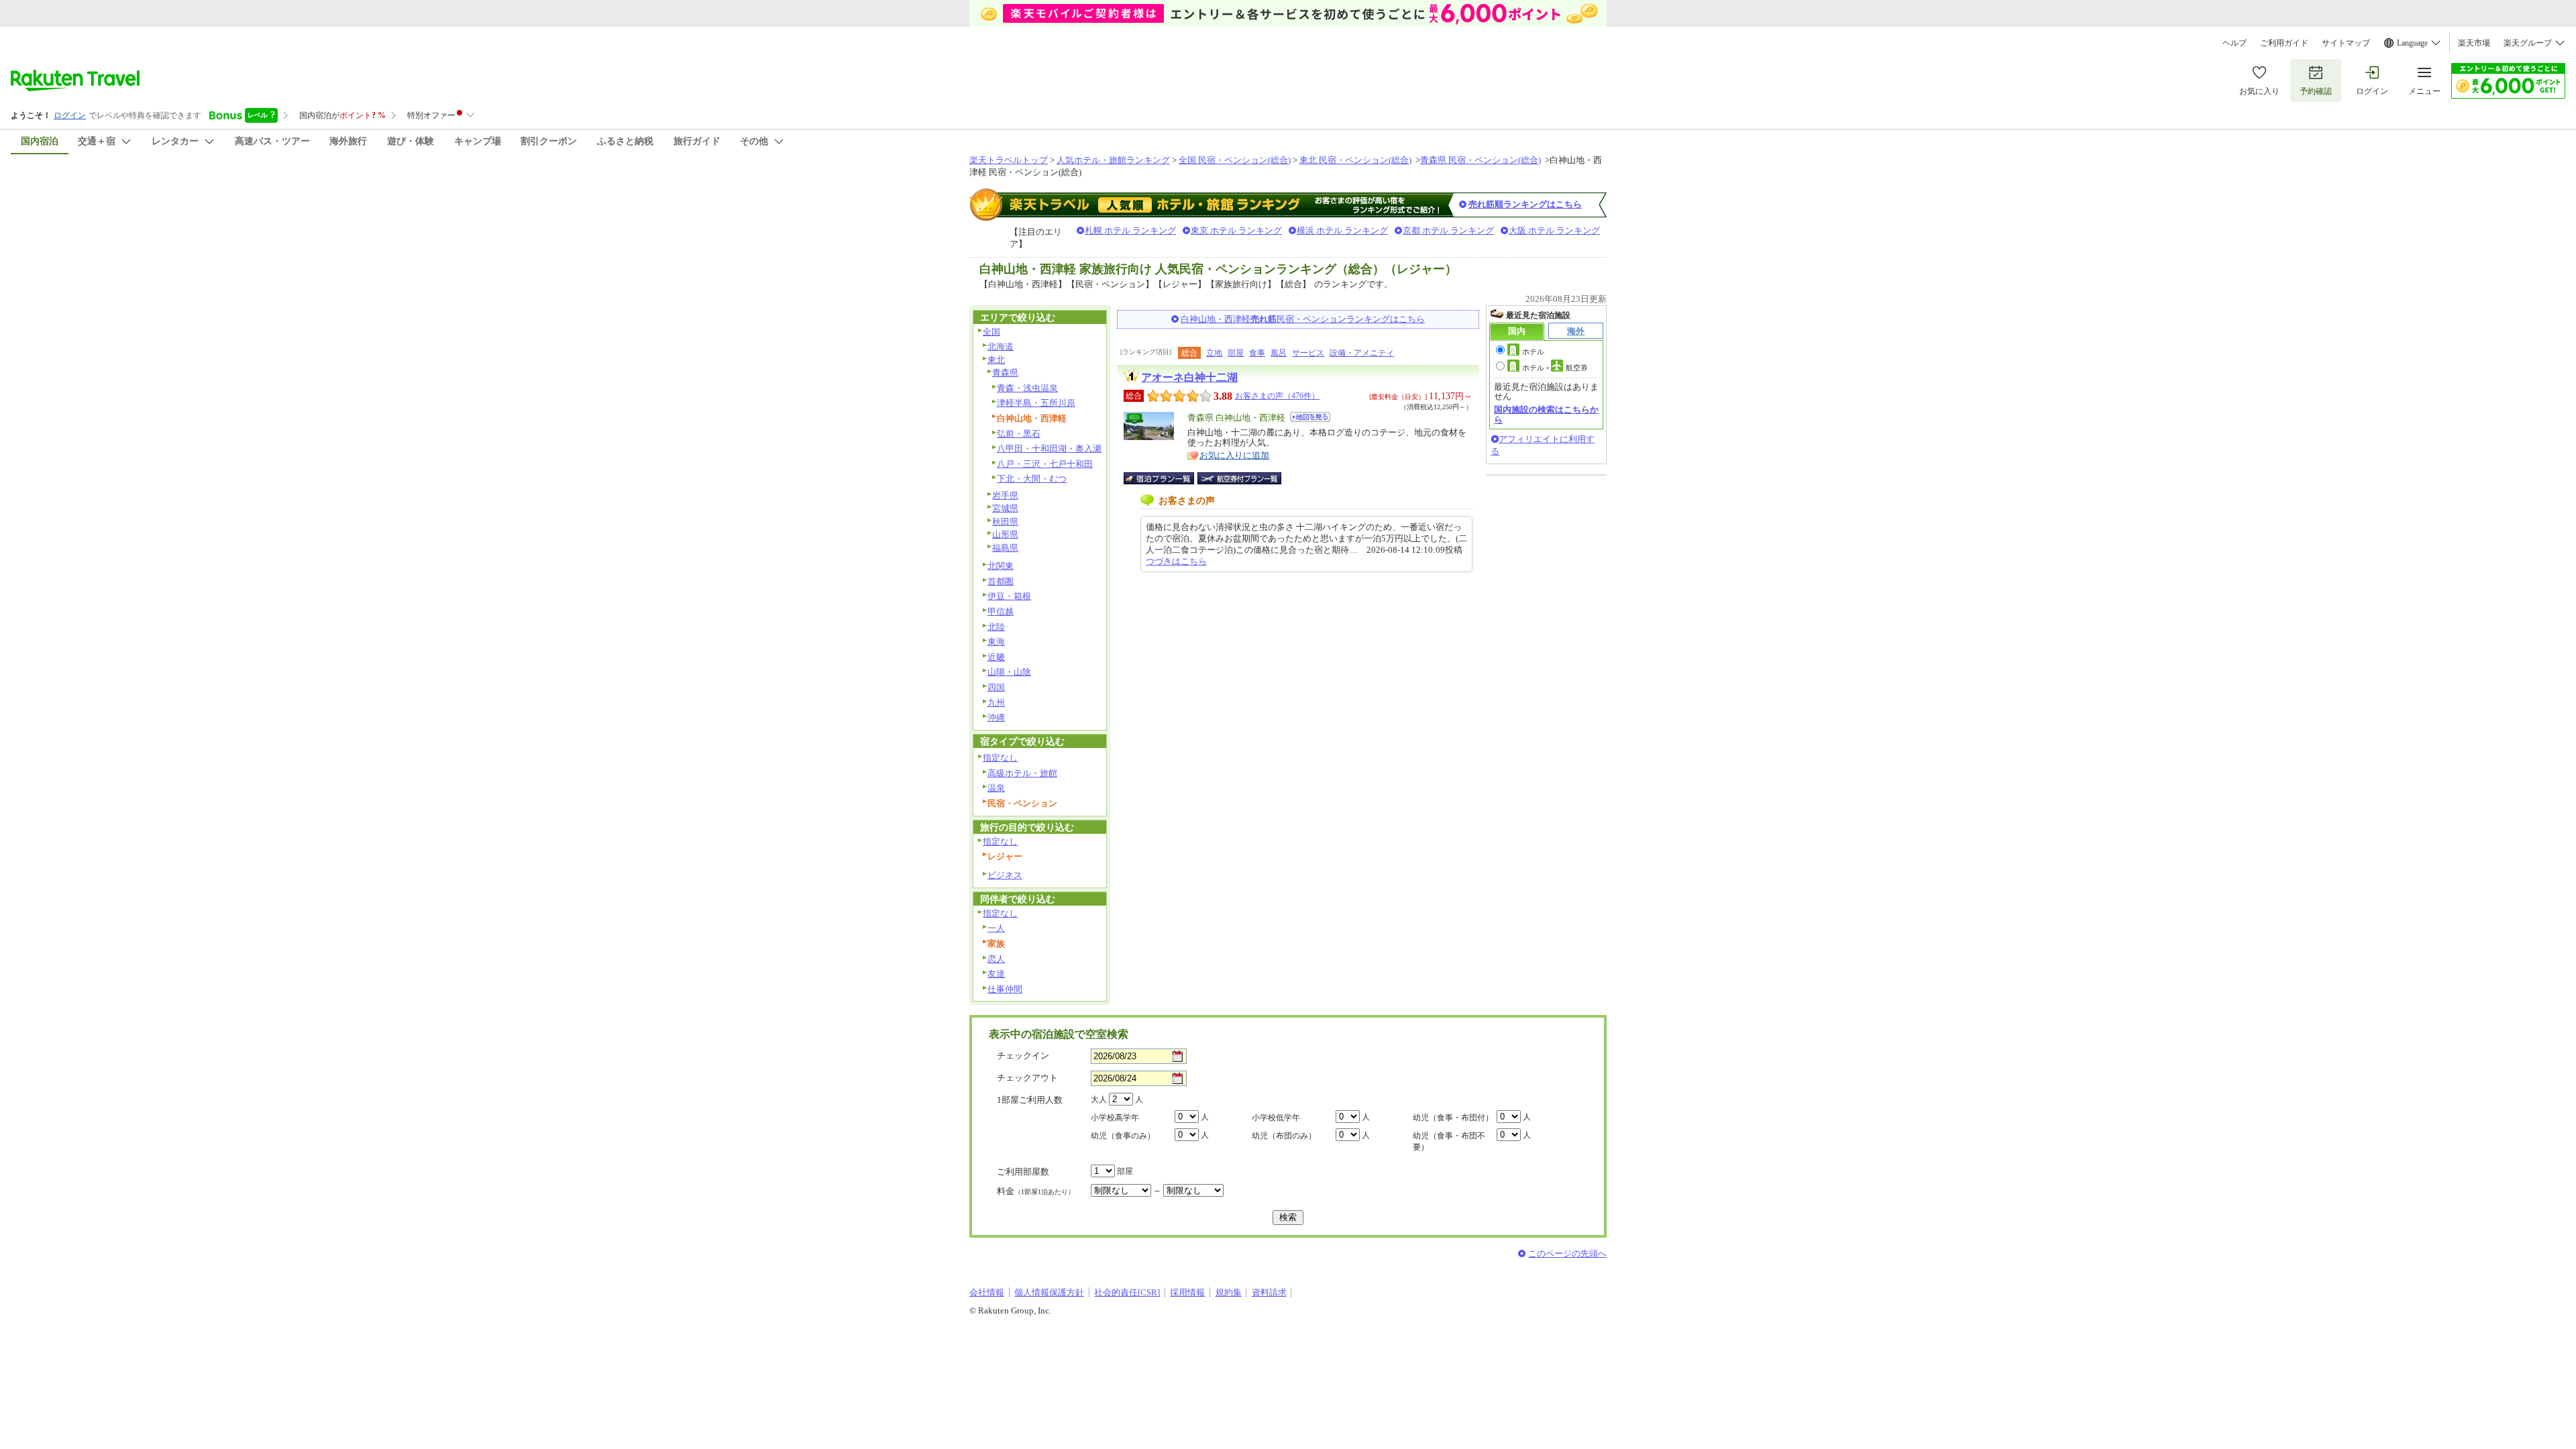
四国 (996, 687)
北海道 (1001, 346)
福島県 (1005, 548)
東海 (996, 642)
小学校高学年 (1115, 1118)
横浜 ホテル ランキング (1342, 230)
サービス (1308, 353)
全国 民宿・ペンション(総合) (1235, 160)
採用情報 (1187, 1292)
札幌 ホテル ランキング (1130, 230)
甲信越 (1001, 611)
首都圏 (1001, 581)
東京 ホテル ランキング (1236, 230)
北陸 (996, 627)
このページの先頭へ (1567, 1253)
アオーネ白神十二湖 (1189, 377)
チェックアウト (1027, 1078)
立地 (1214, 353)
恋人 (996, 959)
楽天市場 (2474, 43)
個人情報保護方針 (1049, 1292)
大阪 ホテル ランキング (1554, 230)
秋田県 (1005, 522)
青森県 (1005, 373)
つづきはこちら (1176, 561)
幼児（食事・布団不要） (1449, 1141)
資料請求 (1269, 1292)
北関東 (1001, 566)
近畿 (996, 657)
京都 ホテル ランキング (1448, 230)
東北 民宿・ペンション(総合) (1355, 160)
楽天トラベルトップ (1009, 160)
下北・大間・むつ (1032, 479)
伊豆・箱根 (1009, 596)
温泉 (996, 788)
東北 (996, 360)
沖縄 (996, 717)
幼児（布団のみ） (1284, 1136)
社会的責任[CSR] (1127, 1292)
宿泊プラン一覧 (1166, 478)
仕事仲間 (1005, 989)
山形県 (1005, 534)
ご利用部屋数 (1023, 1172)
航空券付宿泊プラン (1239, 478)
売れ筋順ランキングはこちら (1525, 204)
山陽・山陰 (1009, 672)
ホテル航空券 (1555, 368)
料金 (1036, 1191)
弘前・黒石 (1019, 434)
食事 (1257, 353)
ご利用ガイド (2284, 43)
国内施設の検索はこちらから (1546, 414)
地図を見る (1310, 417)
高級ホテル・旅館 (1022, 773)
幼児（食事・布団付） (1453, 1118)
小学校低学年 (1276, 1118)
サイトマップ (2346, 43)
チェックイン (1023, 1056)
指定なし (1000, 758)
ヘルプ (2235, 43)
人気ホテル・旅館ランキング (1113, 160)
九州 (996, 703)
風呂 (1279, 353)
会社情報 (987, 1292)
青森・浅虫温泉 (1027, 388)
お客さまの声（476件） (1277, 396)
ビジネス (1005, 875)
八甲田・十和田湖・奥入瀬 (1049, 448)
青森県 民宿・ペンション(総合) (1481, 160)
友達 (996, 974)
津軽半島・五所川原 (1036, 403)
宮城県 (1005, 508)
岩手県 (1005, 495)
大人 (1099, 1099)
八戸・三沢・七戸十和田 (1045, 464)
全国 (991, 332)
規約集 (1229, 1292)
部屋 (1236, 353)
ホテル (1533, 352)
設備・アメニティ (1362, 353)
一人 (996, 928)
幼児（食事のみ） (1123, 1136)
